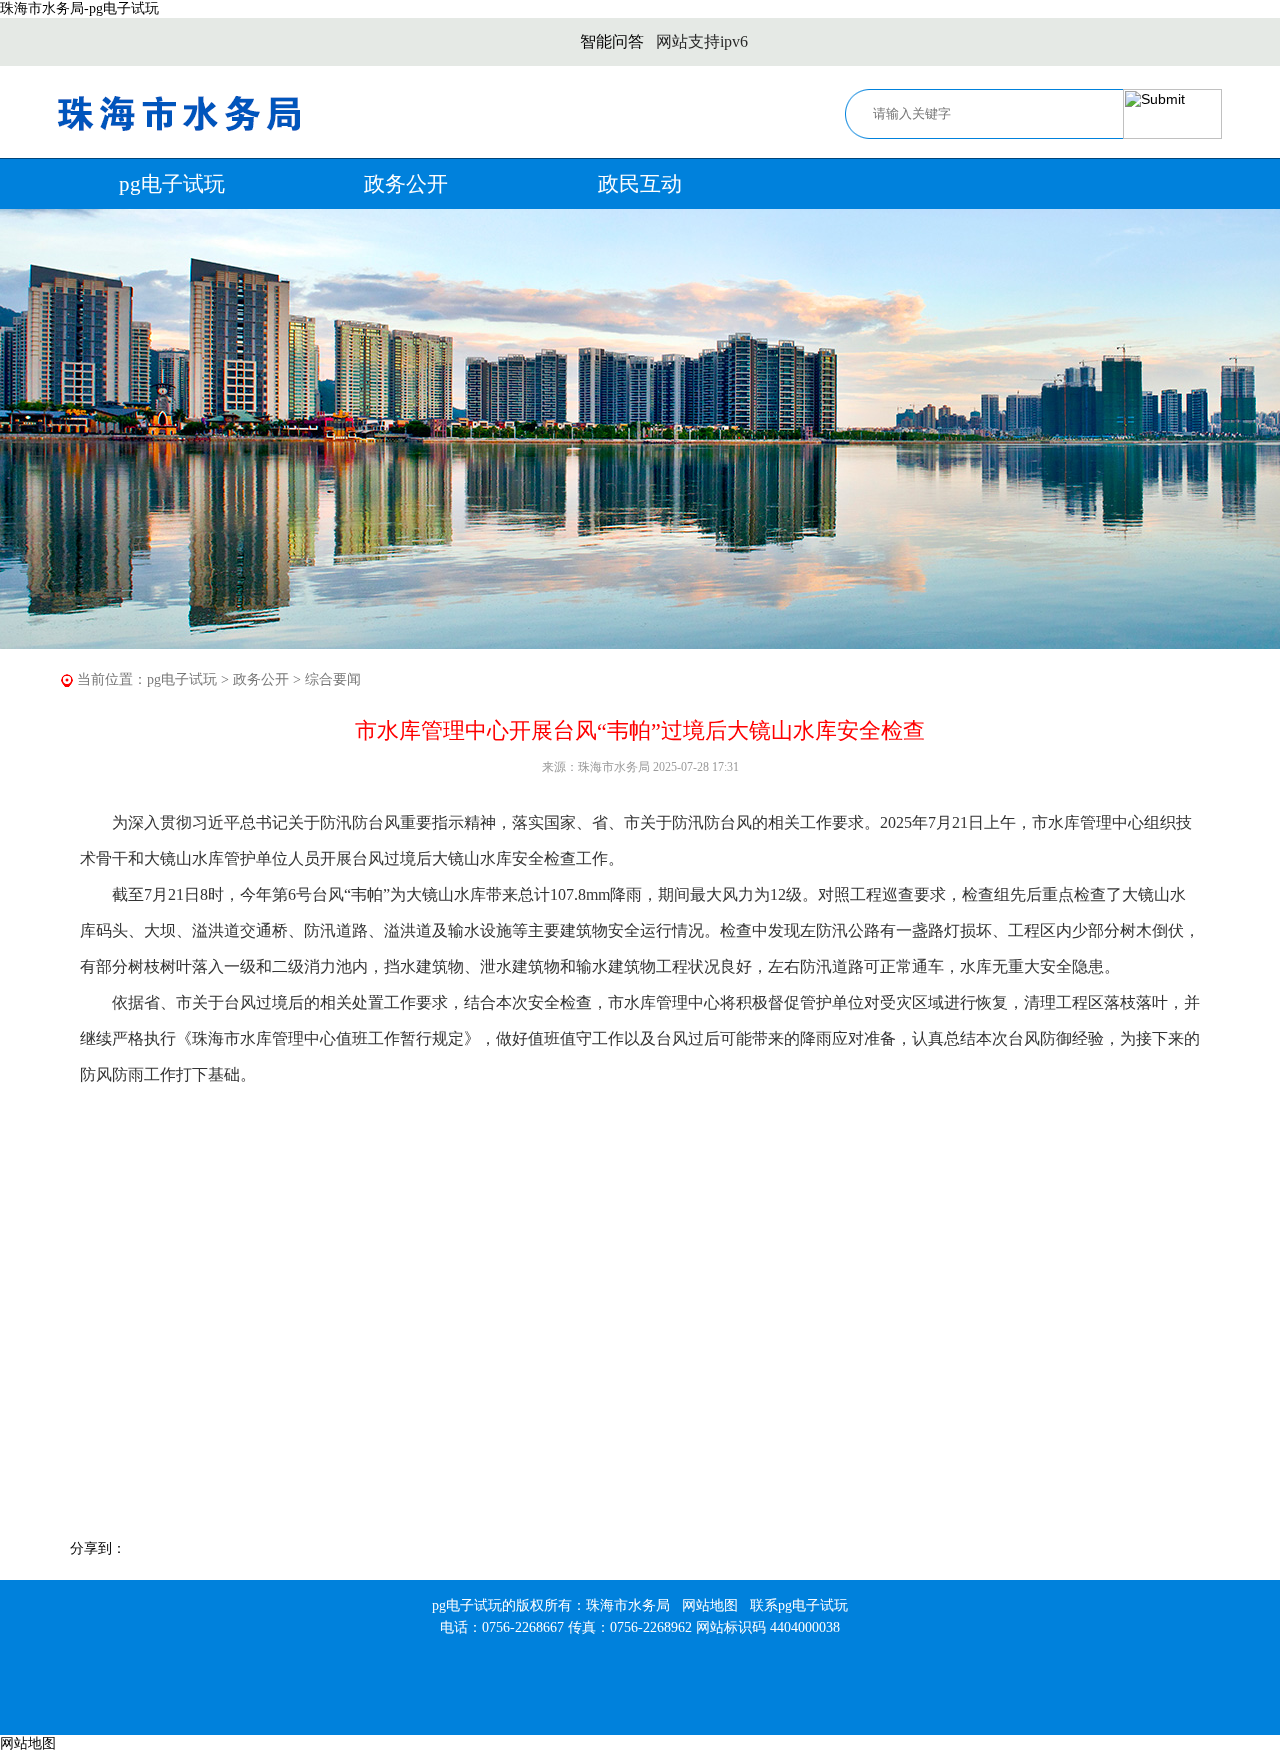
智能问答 (612, 41)
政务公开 (406, 184)
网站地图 (710, 1605)
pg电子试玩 (172, 184)
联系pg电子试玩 (799, 1605)
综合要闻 (333, 679)
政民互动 (640, 184)
